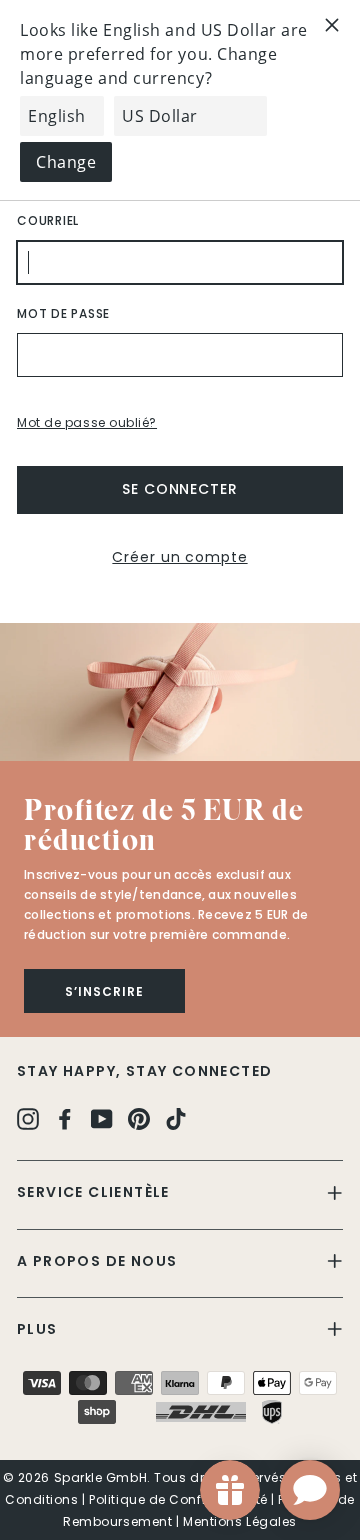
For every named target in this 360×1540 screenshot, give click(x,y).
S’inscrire (104, 991)
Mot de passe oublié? (87, 422)
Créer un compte (179, 557)
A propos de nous (97, 1261)
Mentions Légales (240, 1521)
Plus (37, 1329)
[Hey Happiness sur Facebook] (65, 1118)
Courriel (48, 220)
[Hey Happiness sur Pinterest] (139, 1118)
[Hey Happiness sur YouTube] (102, 1118)
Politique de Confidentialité (178, 1499)
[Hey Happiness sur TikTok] (176, 1118)
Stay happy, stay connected (144, 1071)
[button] (180, 692)
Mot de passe (63, 313)
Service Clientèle (93, 1192)
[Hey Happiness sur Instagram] (28, 1118)
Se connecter (180, 489)
